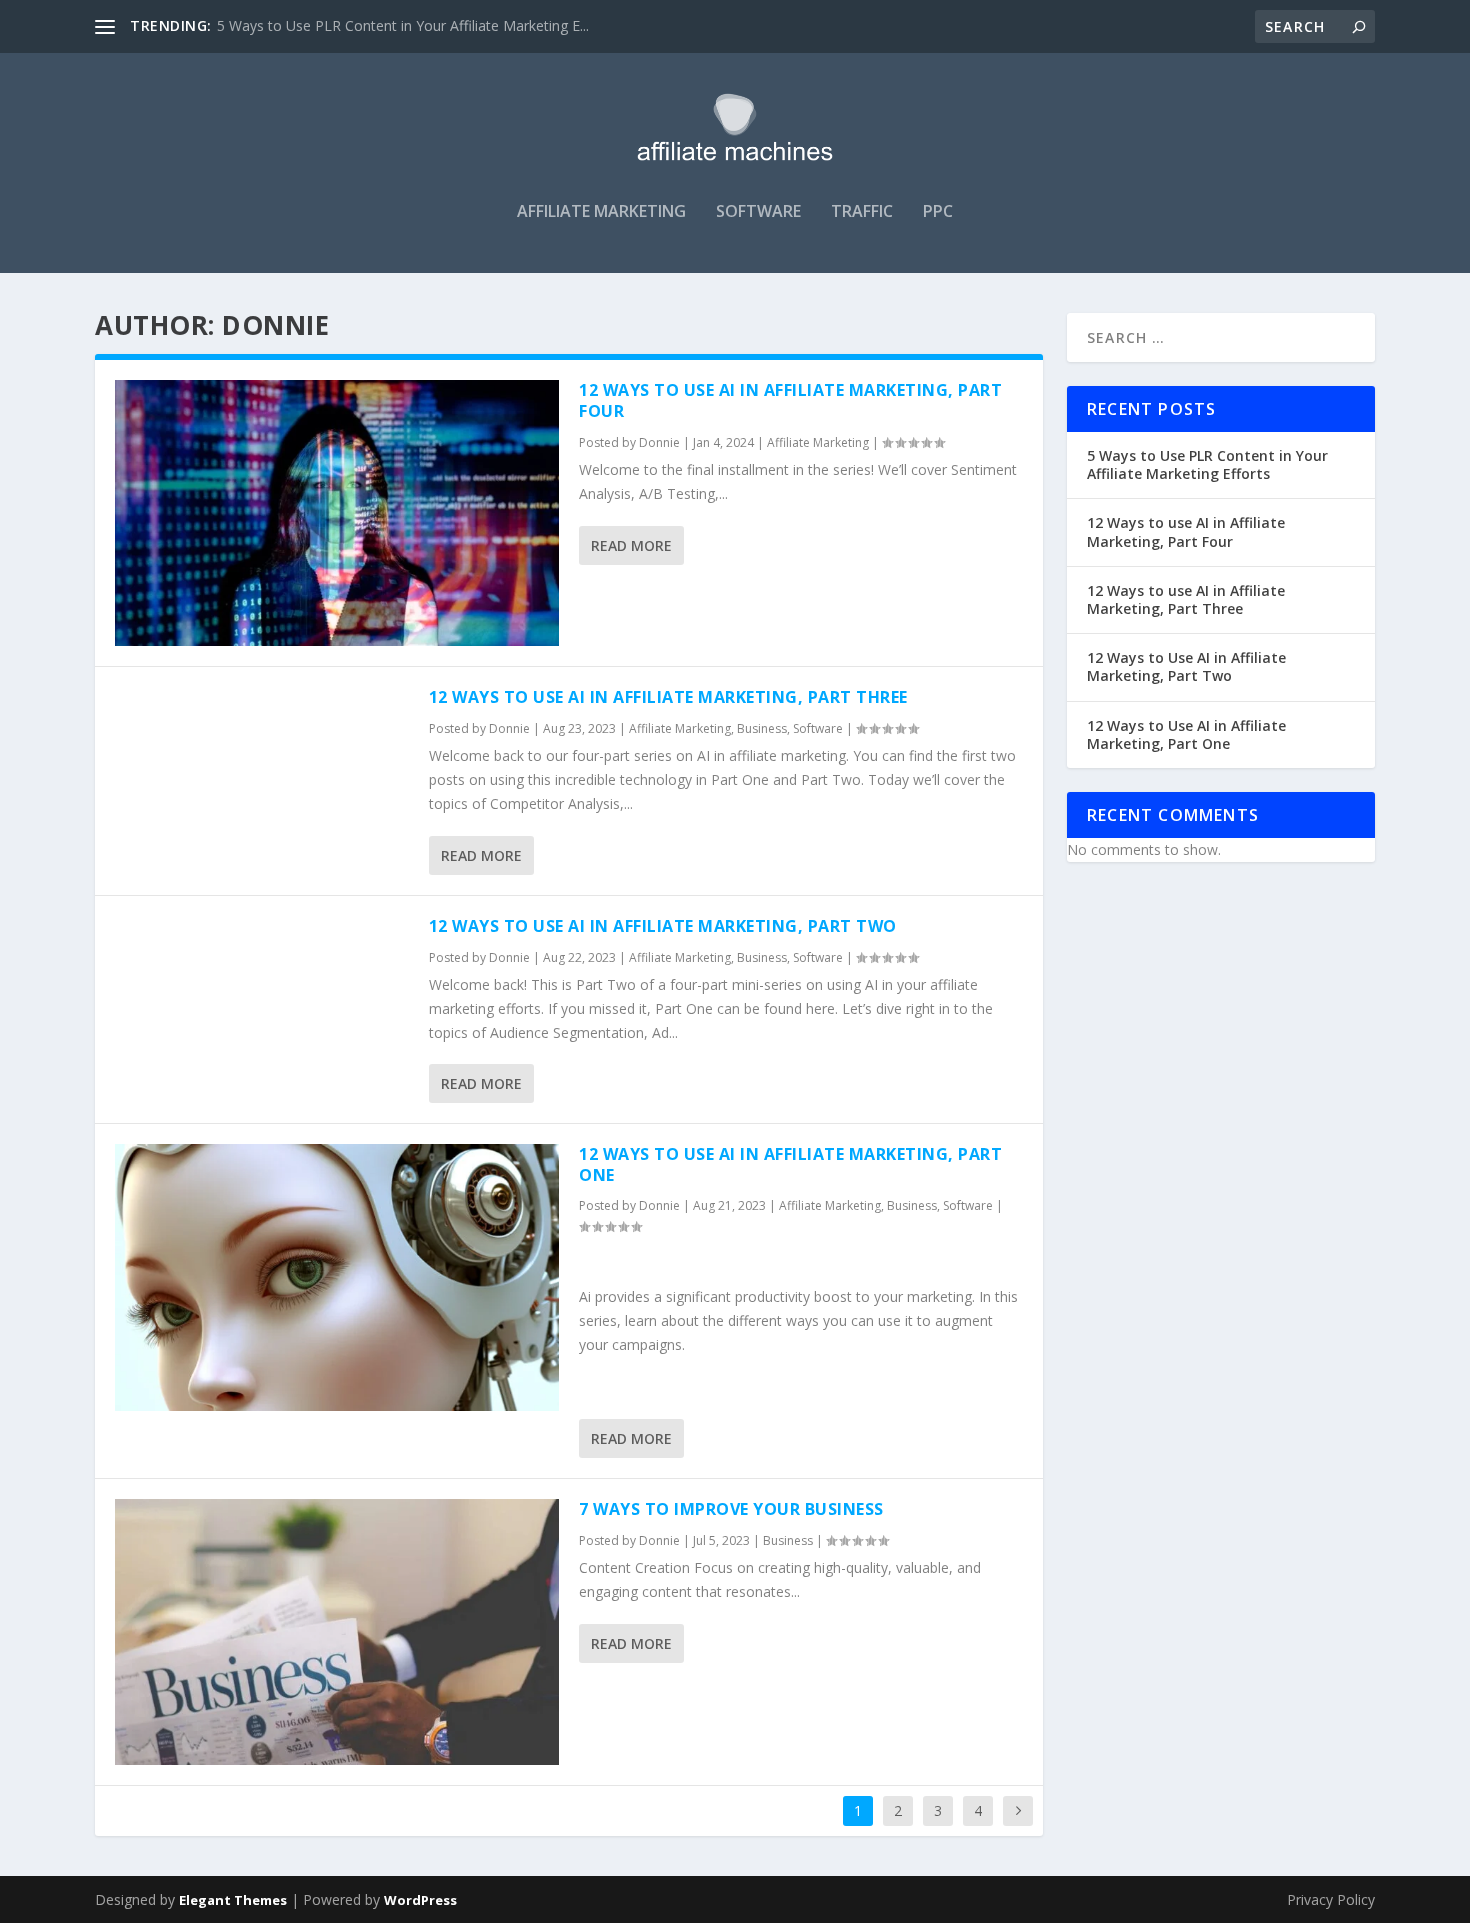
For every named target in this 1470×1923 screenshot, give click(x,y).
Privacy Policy (1331, 1899)
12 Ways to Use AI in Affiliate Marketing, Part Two (663, 926)
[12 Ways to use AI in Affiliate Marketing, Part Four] (337, 513)
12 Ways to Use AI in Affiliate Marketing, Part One (790, 1164)
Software (758, 212)
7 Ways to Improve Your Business (731, 1509)
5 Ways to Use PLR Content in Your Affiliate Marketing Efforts (1207, 464)
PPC (938, 212)
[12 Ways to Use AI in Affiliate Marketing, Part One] (337, 1277)
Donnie (659, 442)
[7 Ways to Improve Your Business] (337, 1632)
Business (762, 728)
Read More (631, 545)
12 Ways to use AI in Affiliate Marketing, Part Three (668, 697)
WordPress (420, 1900)
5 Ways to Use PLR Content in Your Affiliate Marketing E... (403, 25)
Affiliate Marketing (601, 212)
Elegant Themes (233, 1900)
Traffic (862, 212)
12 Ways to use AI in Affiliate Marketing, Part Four (790, 400)
